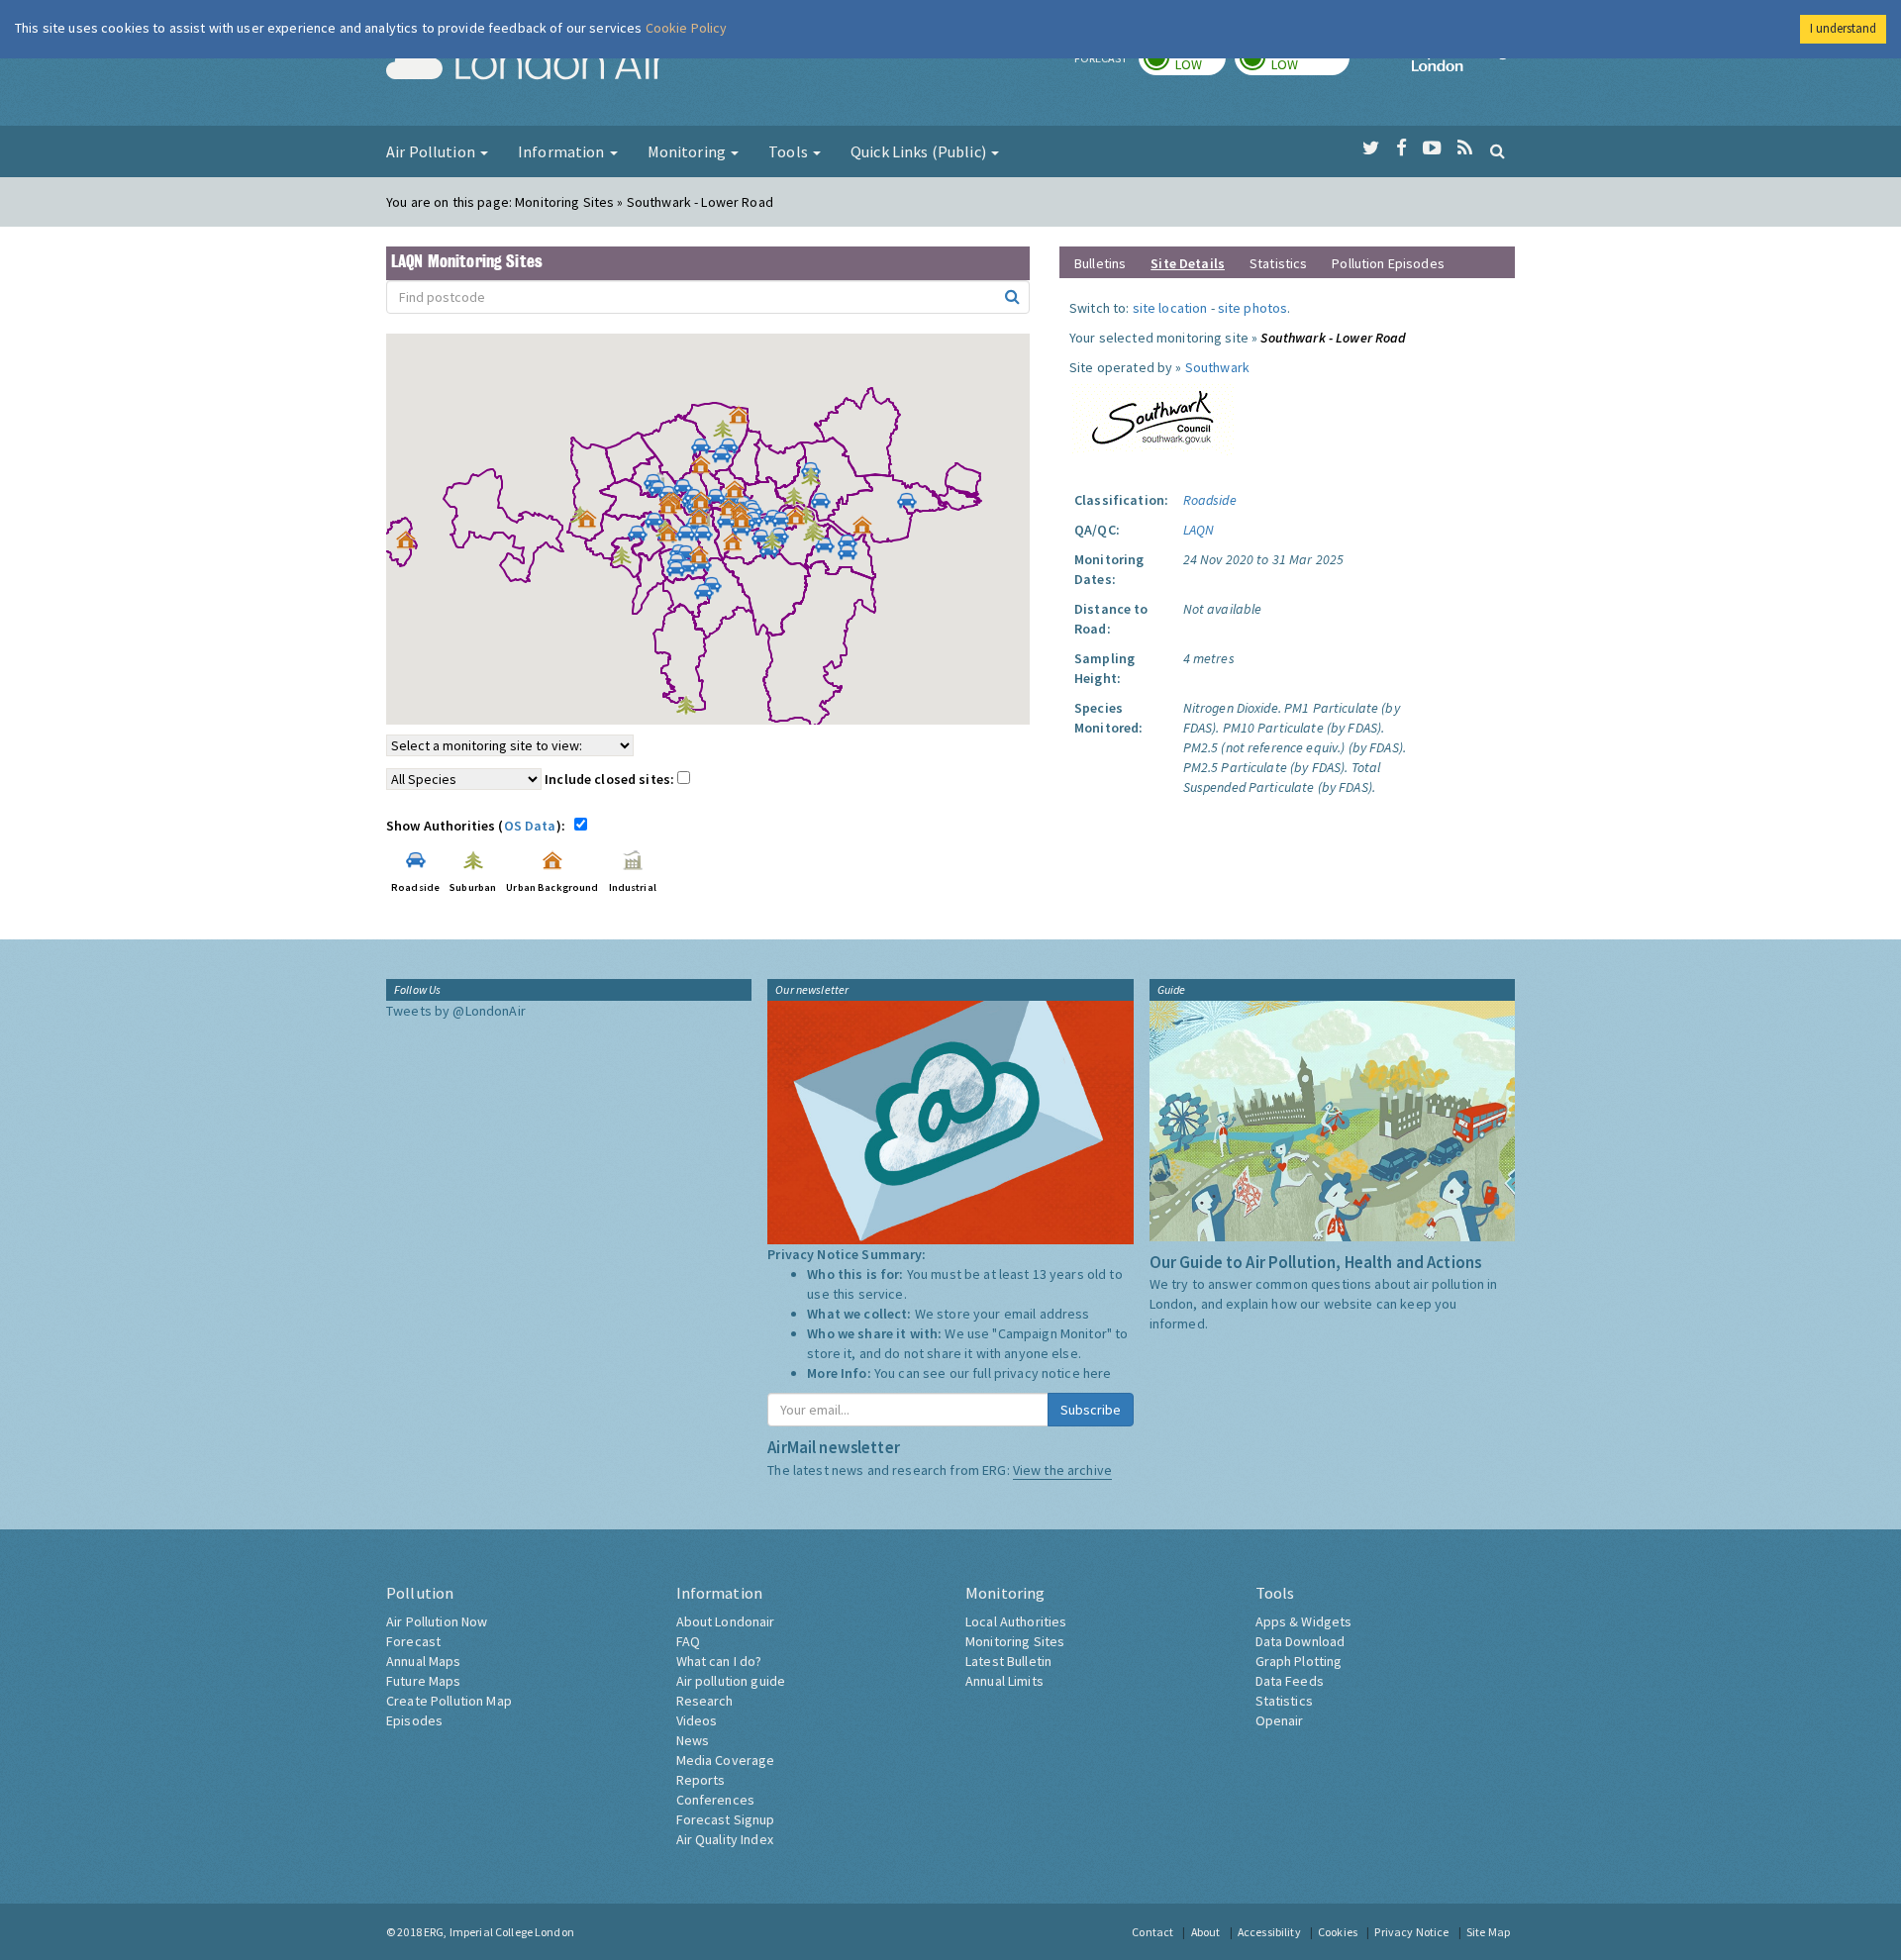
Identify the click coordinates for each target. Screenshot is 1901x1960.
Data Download (1301, 1641)
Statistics (1278, 263)
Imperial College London (1463, 65)
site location (1170, 308)
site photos (1253, 308)
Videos (697, 1720)
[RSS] (1465, 148)
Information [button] (563, 151)
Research (705, 1701)
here (1098, 1373)
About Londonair (726, 1621)
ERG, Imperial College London (499, 1932)
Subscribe (1091, 1410)
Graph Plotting (1299, 1661)
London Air (526, 65)
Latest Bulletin (1008, 1661)
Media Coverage (726, 1760)
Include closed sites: (611, 779)
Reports (701, 1780)
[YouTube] (1432, 148)
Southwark (1217, 367)
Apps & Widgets (1304, 1621)
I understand (1843, 28)
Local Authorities (1016, 1621)
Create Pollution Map (449, 1701)
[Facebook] (1401, 148)
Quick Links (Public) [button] (920, 151)
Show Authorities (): (479, 826)
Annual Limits (1004, 1681)
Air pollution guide (731, 1681)
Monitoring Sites (1015, 1641)
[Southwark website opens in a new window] (1153, 415)
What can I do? (719, 1661)
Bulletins (1100, 263)
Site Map (1488, 1932)
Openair (1280, 1720)
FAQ (688, 1641)
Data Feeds (1290, 1681)
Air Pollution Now (437, 1621)
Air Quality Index (725, 1839)
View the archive (1062, 1470)
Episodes (414, 1720)
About (1206, 1932)
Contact (1152, 1932)
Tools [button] (790, 151)
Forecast (413, 1641)
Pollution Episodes (1388, 263)
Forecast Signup (726, 1819)
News (693, 1740)
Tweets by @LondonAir (456, 1011)
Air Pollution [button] (432, 151)
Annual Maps (424, 1661)
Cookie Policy (687, 28)
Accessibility (1269, 1932)
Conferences (716, 1800)
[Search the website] (1498, 150)
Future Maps (424, 1681)
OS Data (530, 826)
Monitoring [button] (689, 151)
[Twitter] (1371, 148)
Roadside (1210, 500)
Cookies (1338, 1932)
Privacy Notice (1411, 1932)
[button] (744, 420)
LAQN (1199, 530)
